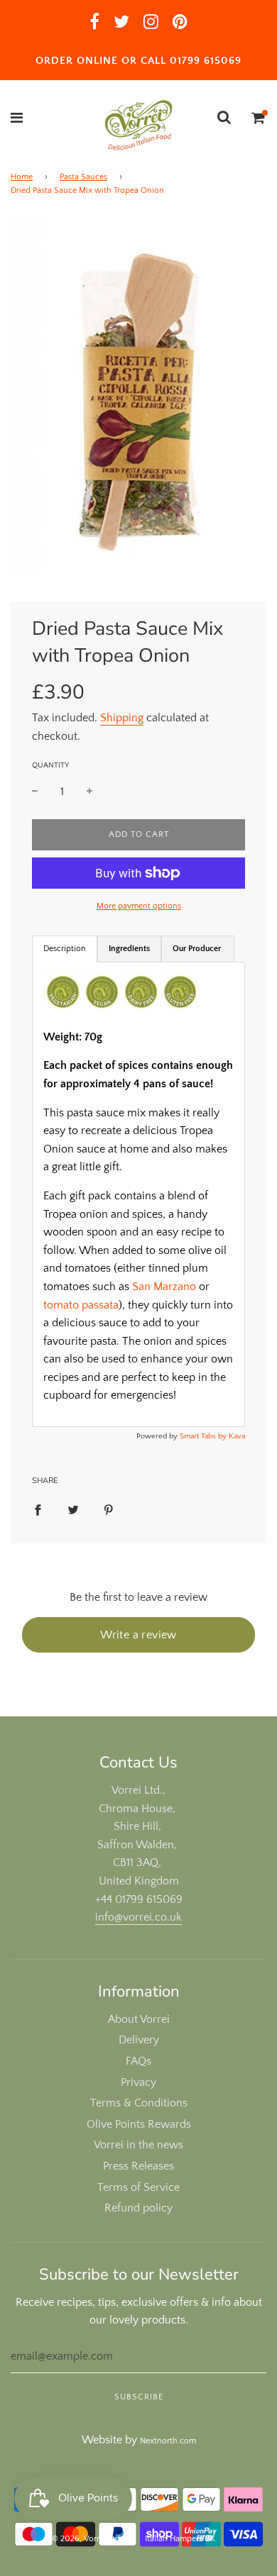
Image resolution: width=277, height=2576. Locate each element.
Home (22, 177)
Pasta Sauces (83, 177)
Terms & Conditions (139, 2103)
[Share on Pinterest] (109, 1510)
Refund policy (138, 2208)
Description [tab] (65, 949)
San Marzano (164, 1287)
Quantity (50, 765)
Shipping (122, 718)
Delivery (139, 2040)
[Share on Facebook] (38, 1510)
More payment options (139, 906)
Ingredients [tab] (129, 949)
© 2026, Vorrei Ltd (86, 2539)
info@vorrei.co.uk (138, 1917)
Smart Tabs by (204, 1436)
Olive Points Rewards (139, 2124)
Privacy (138, 2082)
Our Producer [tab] (198, 949)
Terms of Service (138, 2187)
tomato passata (81, 1305)
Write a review (138, 1635)
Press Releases (138, 2166)
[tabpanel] (138, 1194)
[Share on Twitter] (73, 1510)
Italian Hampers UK (180, 2539)
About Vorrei (139, 2019)
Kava (237, 1436)
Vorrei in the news (138, 2145)
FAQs (138, 2061)
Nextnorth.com (168, 2441)
